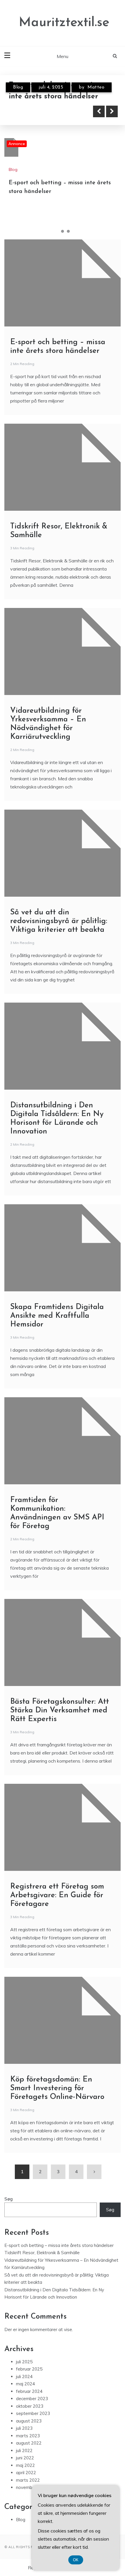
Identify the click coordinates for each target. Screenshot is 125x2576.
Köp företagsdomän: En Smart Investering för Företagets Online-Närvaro (57, 2088)
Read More (36, 111)
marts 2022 (28, 2480)
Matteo (96, 87)
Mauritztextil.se (64, 23)
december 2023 (32, 2399)
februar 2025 (29, 2369)
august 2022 (29, 2443)
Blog (18, 87)
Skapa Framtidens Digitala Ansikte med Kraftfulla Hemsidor (57, 1316)
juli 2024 (24, 2376)
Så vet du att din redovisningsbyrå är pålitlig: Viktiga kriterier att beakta (59, 921)
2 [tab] (63, 231)
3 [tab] (68, 231)
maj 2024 (25, 2384)
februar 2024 (29, 2391)
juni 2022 (25, 2458)
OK (76, 2560)
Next (112, 111)
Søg (9, 2199)
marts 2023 (28, 2436)
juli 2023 (24, 2428)
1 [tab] (57, 231)
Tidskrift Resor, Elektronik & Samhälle (42, 2253)
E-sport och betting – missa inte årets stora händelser (59, 2245)
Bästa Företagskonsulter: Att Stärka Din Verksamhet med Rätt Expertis (60, 1711)
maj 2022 (25, 2465)
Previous (99, 111)
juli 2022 (24, 2450)
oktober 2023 (30, 2406)
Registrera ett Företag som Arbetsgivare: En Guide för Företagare (57, 1895)
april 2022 (26, 2473)
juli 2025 (24, 2362)
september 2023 (33, 2413)
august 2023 (29, 2421)
